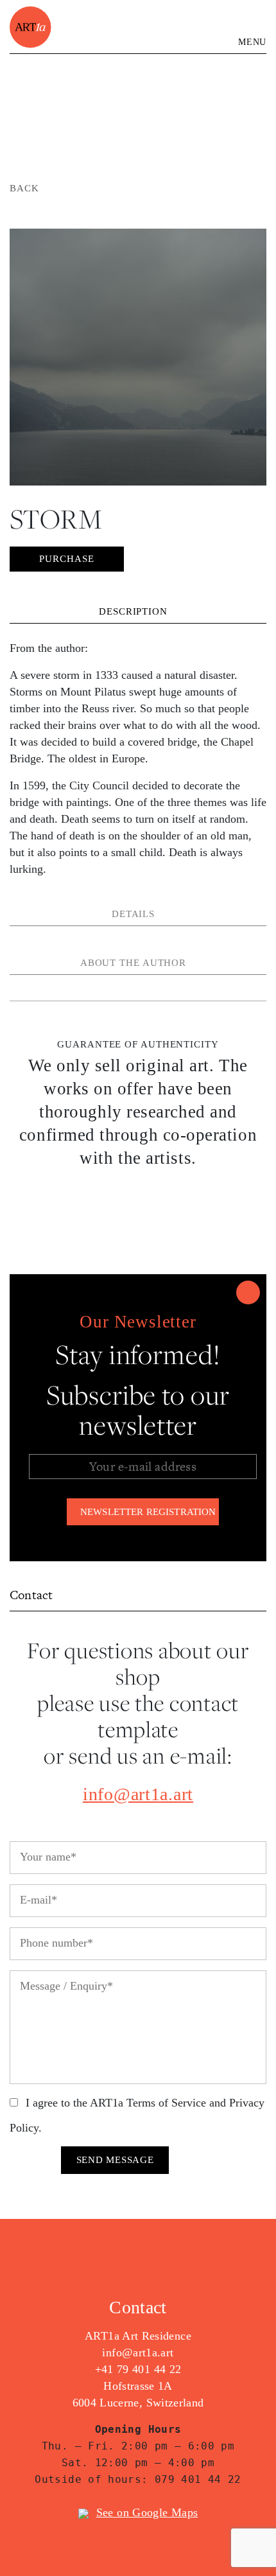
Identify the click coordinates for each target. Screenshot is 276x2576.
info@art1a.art (138, 1794)
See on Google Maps (147, 2512)
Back (24, 188)
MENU (252, 42)
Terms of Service (166, 2103)
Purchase (66, 559)
